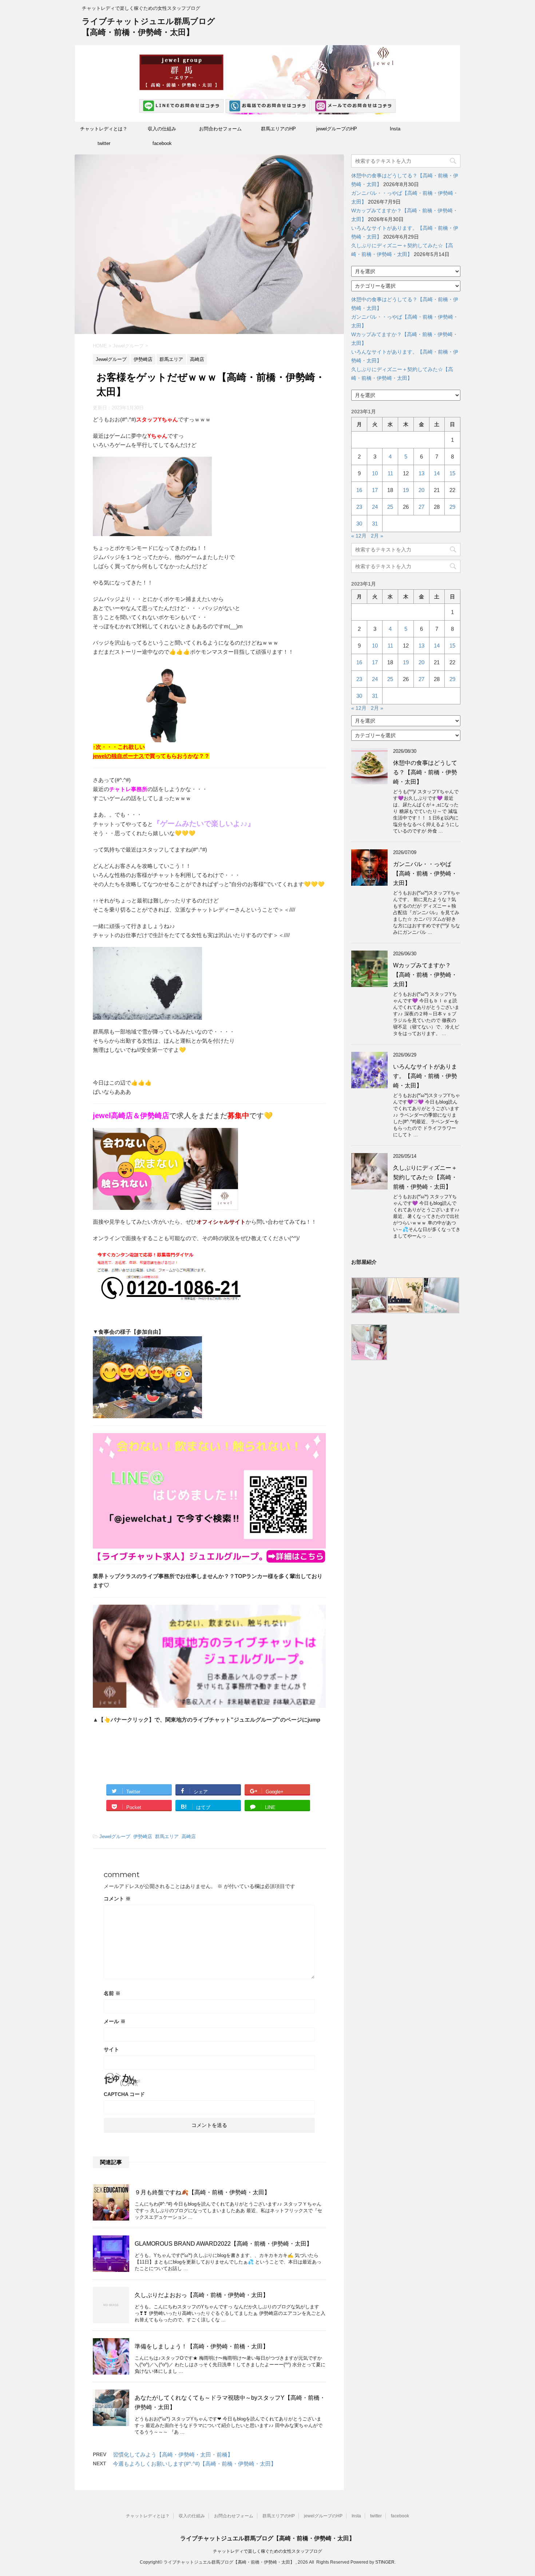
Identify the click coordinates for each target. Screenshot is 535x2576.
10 (375, 473)
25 (390, 507)
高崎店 (189, 1836)
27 (421, 507)
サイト (111, 2049)
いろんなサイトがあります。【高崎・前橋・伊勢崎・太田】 (425, 1076)
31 (375, 524)
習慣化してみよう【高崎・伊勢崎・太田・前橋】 (173, 2455)
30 (359, 524)
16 (359, 490)
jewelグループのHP (337, 129)
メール (115, 2021)
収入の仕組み (162, 129)
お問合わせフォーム (220, 129)
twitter (104, 143)
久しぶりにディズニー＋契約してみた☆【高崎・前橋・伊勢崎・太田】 (425, 1177)
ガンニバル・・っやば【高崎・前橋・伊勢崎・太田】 (425, 874)
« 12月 (359, 536)
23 (359, 507)
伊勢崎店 (143, 1836)
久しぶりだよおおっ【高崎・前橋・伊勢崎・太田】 (202, 2295)
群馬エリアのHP (278, 129)
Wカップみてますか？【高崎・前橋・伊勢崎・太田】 (425, 975)
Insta (395, 129)
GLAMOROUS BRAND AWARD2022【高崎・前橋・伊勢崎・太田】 (223, 2244)
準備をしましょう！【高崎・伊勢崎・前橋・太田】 (202, 2346)
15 (452, 473)
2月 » (377, 536)
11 (390, 473)
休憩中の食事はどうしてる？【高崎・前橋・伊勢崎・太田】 (425, 772)
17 (375, 490)
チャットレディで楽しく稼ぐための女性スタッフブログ (267, 2551)
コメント (117, 1899)
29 (452, 507)
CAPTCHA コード (124, 2094)
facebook (162, 143)
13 (421, 473)
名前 (112, 1993)
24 (375, 507)
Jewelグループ (115, 1836)
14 (437, 473)
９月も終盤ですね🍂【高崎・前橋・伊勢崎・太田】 (202, 2192)
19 (406, 490)
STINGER (385, 2562)
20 (421, 490)
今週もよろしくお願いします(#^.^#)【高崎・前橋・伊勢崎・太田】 (195, 2464)
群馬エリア (167, 1836)
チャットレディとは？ (104, 129)
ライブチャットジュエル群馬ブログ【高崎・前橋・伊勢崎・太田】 (267, 2538)
